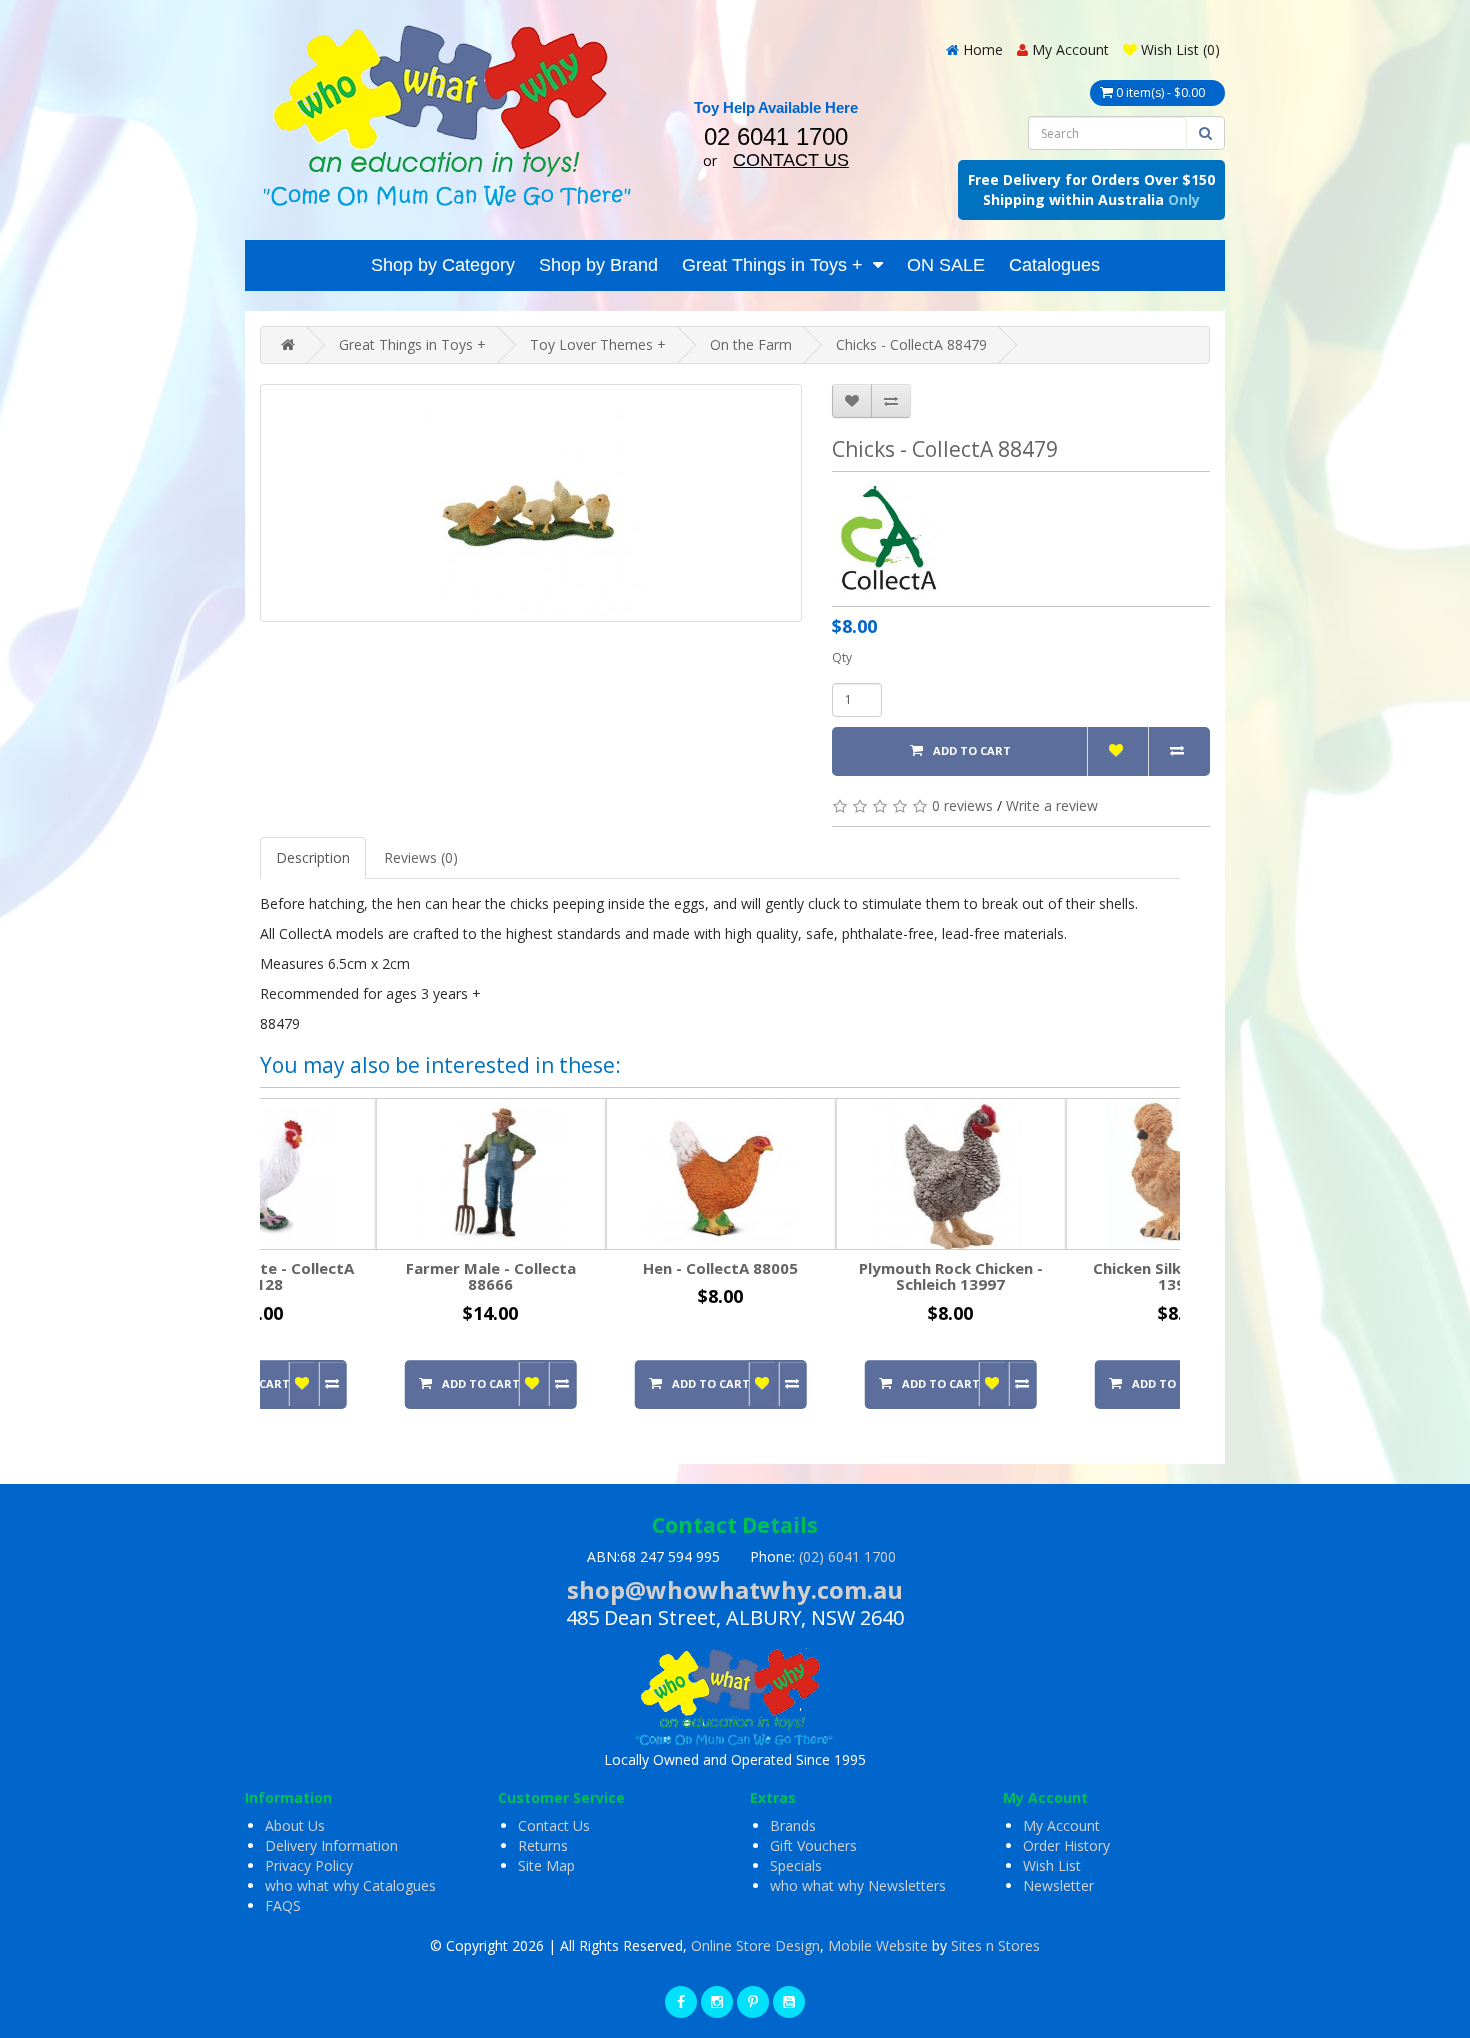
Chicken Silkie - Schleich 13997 (1065, 1276)
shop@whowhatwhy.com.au (735, 1589)
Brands (793, 1825)
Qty (842, 657)
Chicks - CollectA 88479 (911, 344)
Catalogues (1054, 265)
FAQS (283, 1905)
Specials (796, 1865)
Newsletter (1058, 1885)
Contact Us (554, 1825)
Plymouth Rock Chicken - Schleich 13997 (835, 1276)
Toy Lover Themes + (598, 344)
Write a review (1052, 805)
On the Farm (751, 344)
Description (313, 857)
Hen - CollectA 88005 (605, 1268)
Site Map (546, 1865)
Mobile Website (878, 1945)
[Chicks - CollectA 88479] (531, 503)
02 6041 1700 (776, 136)
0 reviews (962, 805)
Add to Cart (972, 750)
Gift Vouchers (813, 1845)
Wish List (1052, 1865)
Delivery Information (331, 1845)
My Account (1061, 1825)
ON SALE (946, 265)
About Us (295, 1825)
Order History (1066, 1845)
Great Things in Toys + (772, 265)
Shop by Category (443, 265)
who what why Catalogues (350, 1885)
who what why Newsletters (858, 1885)
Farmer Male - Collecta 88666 (375, 1276)
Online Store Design (755, 1945)
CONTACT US (791, 160)
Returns (543, 1845)
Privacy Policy (309, 1865)
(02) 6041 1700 (847, 1556)
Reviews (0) (421, 857)
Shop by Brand (598, 265)
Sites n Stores (995, 1945)
